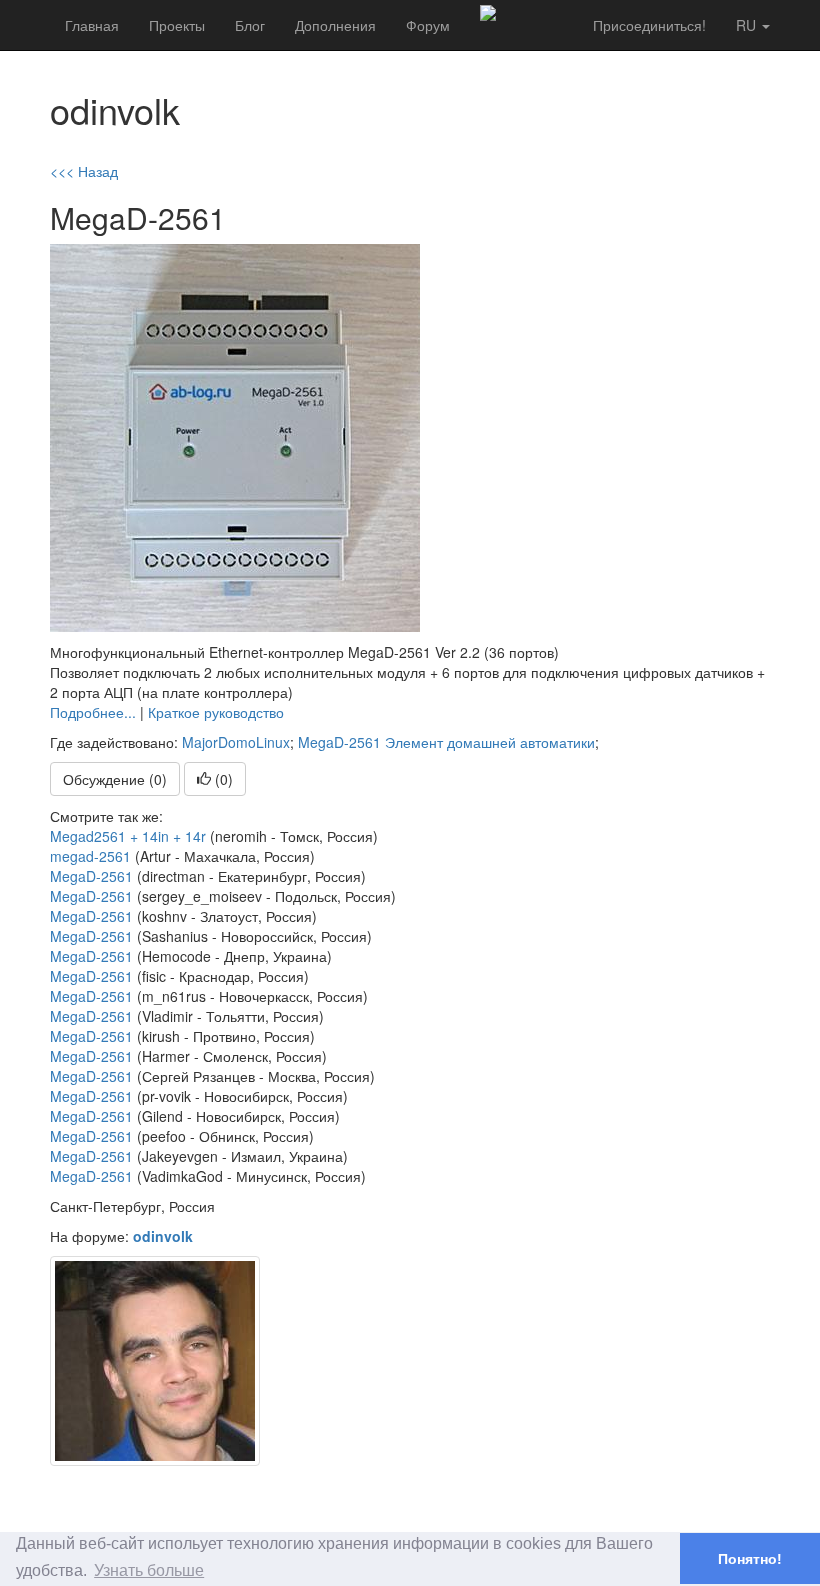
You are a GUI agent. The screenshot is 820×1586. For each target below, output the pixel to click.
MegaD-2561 (91, 876)
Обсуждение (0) (115, 779)
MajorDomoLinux (236, 742)
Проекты (177, 25)
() (222, 779)
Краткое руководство (216, 712)
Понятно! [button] (750, 1559)
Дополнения (335, 25)
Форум (428, 25)
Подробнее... (93, 712)
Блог (250, 25)
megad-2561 (90, 856)
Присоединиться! (649, 25)
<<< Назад (84, 171)
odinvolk (163, 1236)
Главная (92, 25)
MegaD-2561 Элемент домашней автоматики (446, 742)
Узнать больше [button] (149, 1570)
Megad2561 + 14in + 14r (128, 836)
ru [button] (748, 25)
